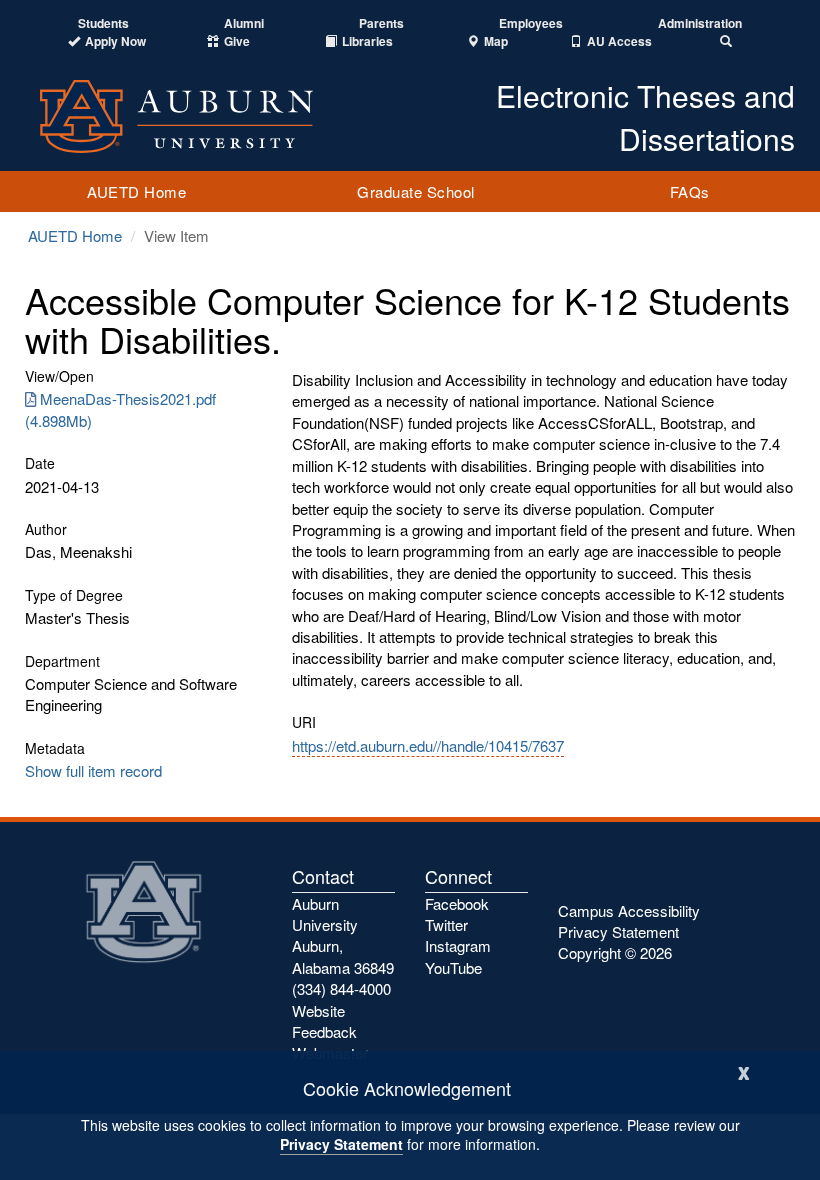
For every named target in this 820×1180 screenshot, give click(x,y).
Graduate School (416, 191)
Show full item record (93, 770)
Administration (700, 23)
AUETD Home (136, 191)
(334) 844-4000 (341, 988)
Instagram (458, 945)
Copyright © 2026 (615, 952)
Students (103, 23)
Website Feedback (324, 1021)
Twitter (446, 924)
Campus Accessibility (629, 910)
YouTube (453, 967)
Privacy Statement (341, 1144)
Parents (381, 23)
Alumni (244, 23)
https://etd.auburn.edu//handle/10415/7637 (428, 745)
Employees (531, 23)
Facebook (457, 903)
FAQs (690, 191)
